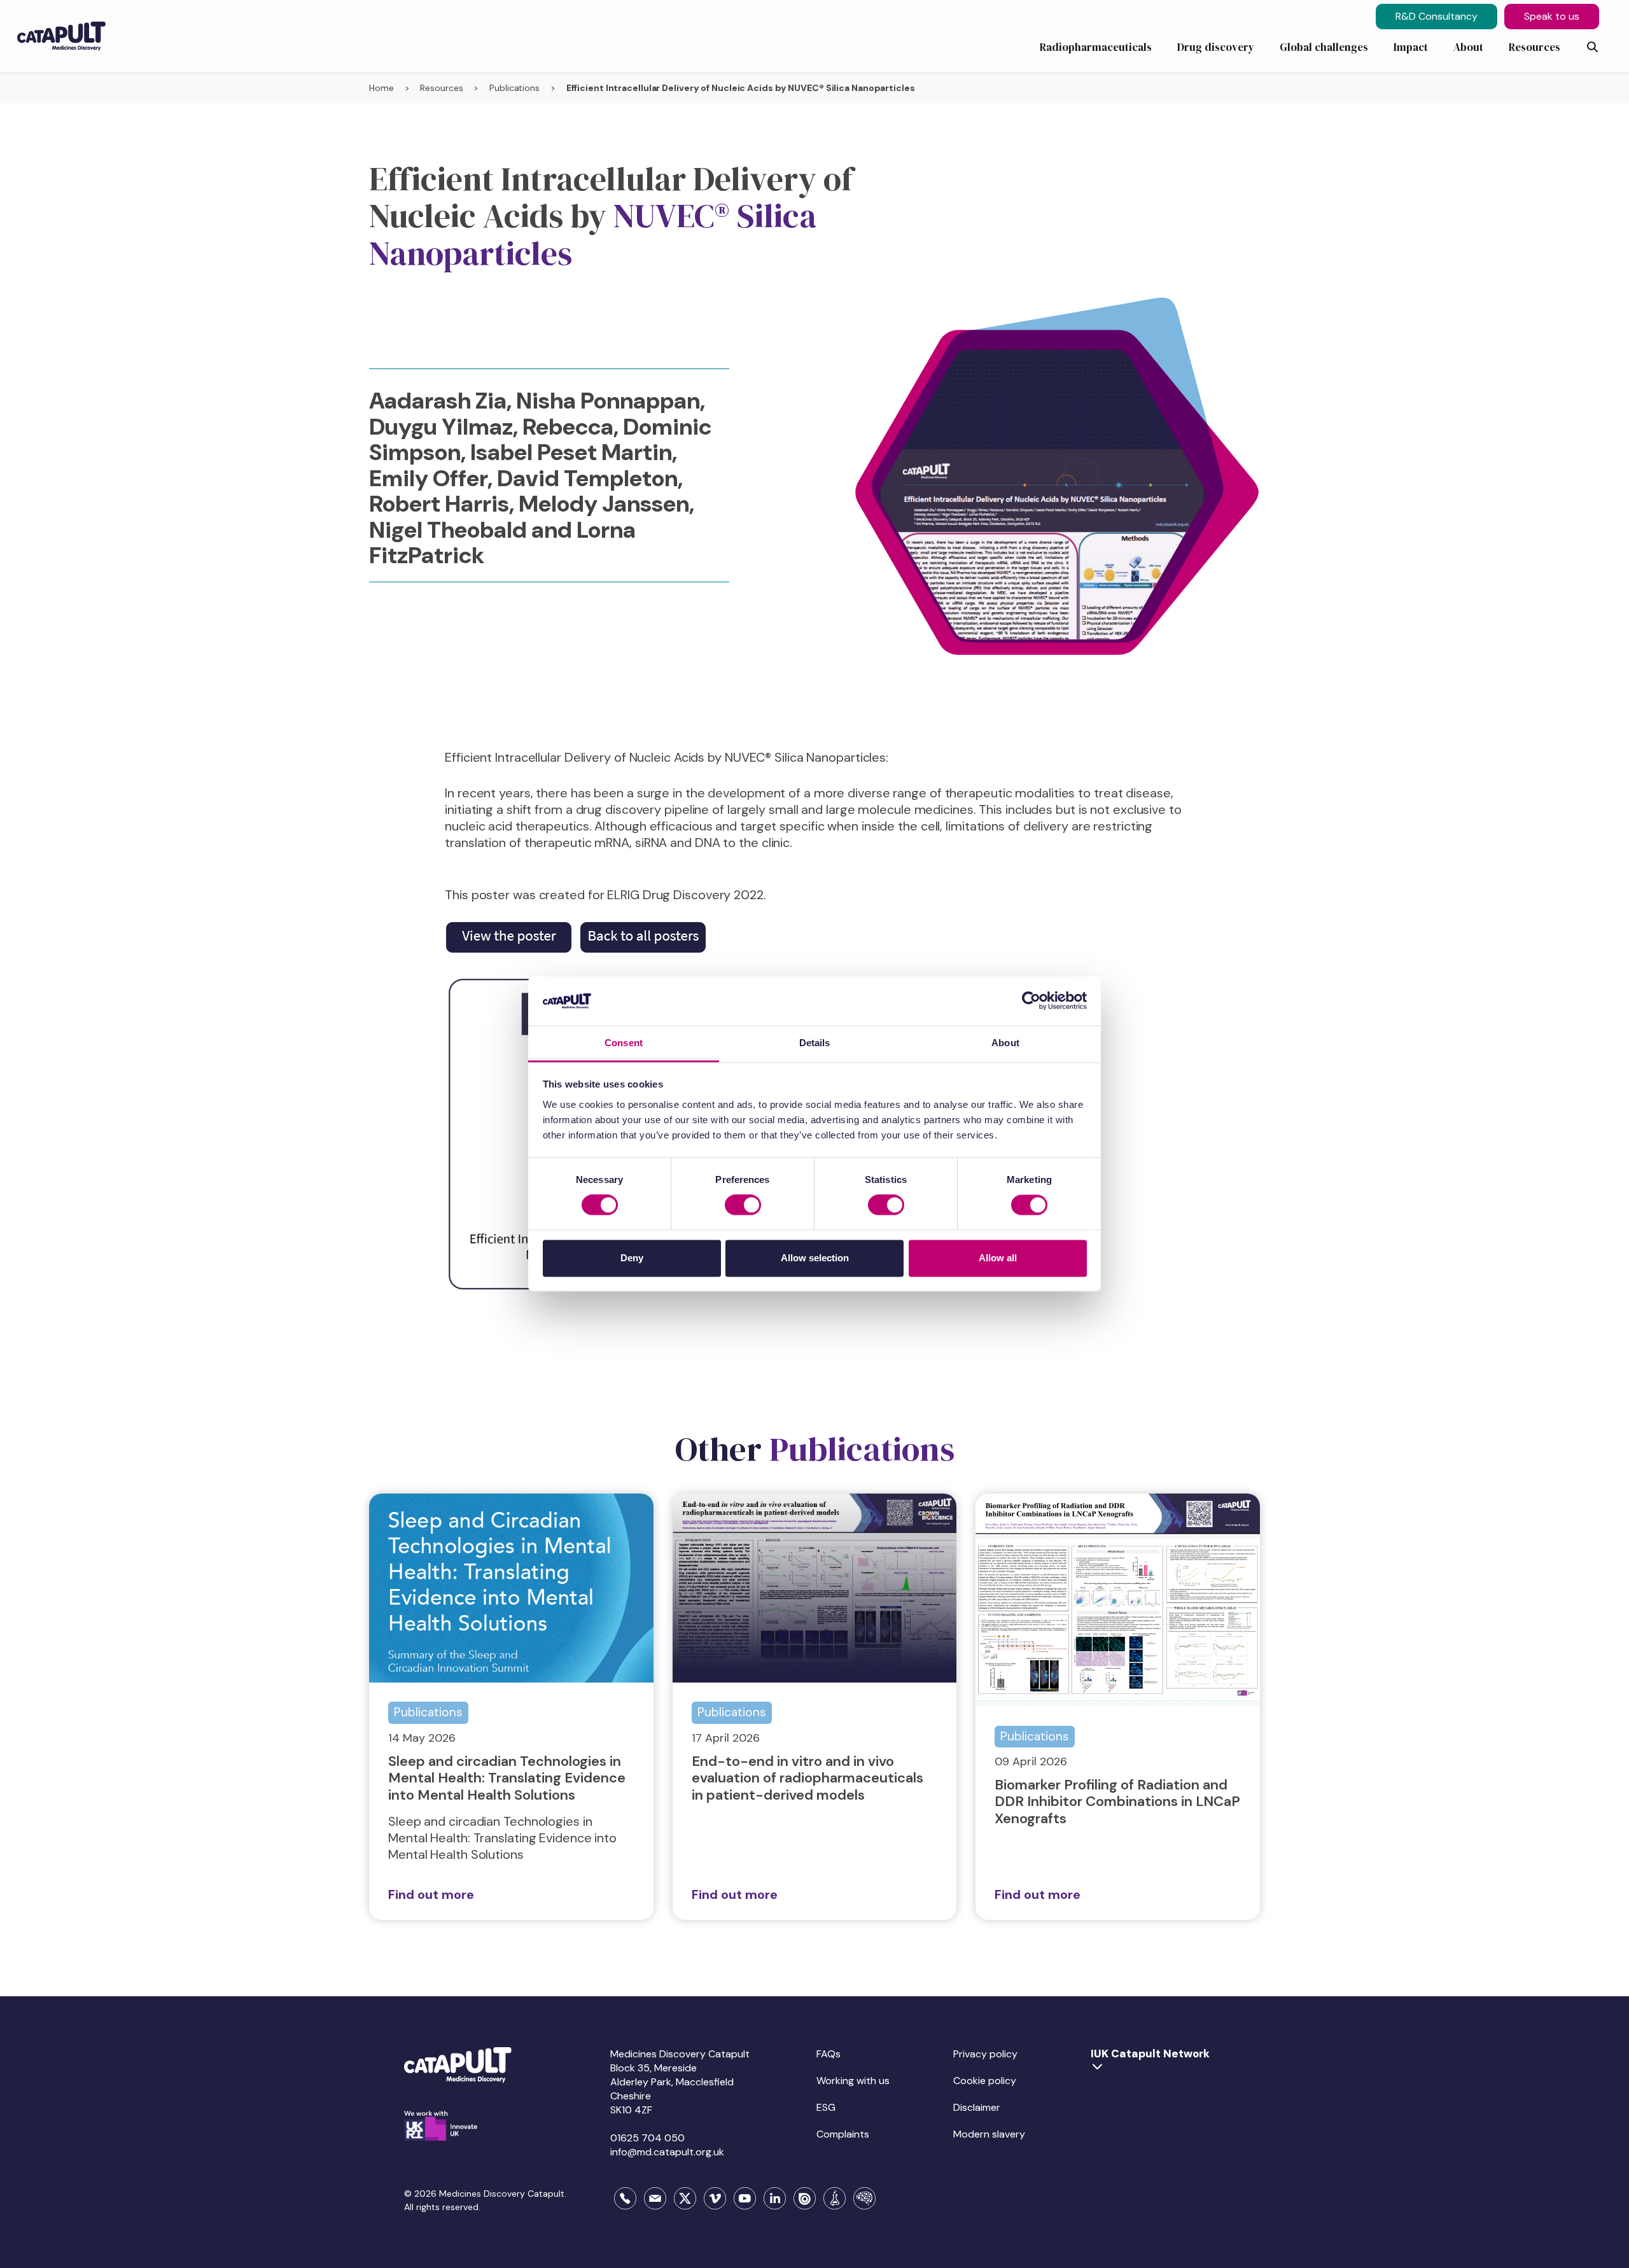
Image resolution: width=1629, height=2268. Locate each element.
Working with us (853, 2081)
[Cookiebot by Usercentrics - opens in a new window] (1031, 1001)
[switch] (743, 1205)
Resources (441, 88)
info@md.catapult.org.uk (667, 2152)
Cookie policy (985, 2081)
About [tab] (1005, 1043)
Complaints (843, 2134)
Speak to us (1552, 16)
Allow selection (815, 1258)
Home (381, 88)
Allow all (998, 1258)
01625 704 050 (647, 2138)
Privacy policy (985, 2054)
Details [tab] (815, 1043)
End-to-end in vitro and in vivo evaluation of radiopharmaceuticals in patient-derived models (808, 1778)
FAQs (828, 2054)
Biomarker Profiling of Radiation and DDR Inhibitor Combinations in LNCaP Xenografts (1117, 1802)
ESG (826, 2107)
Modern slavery (989, 2134)
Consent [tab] (624, 1043)
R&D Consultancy (1437, 16)
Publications (514, 88)
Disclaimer (977, 2107)
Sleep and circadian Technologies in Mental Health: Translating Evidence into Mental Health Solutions (507, 1778)
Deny (632, 1258)
